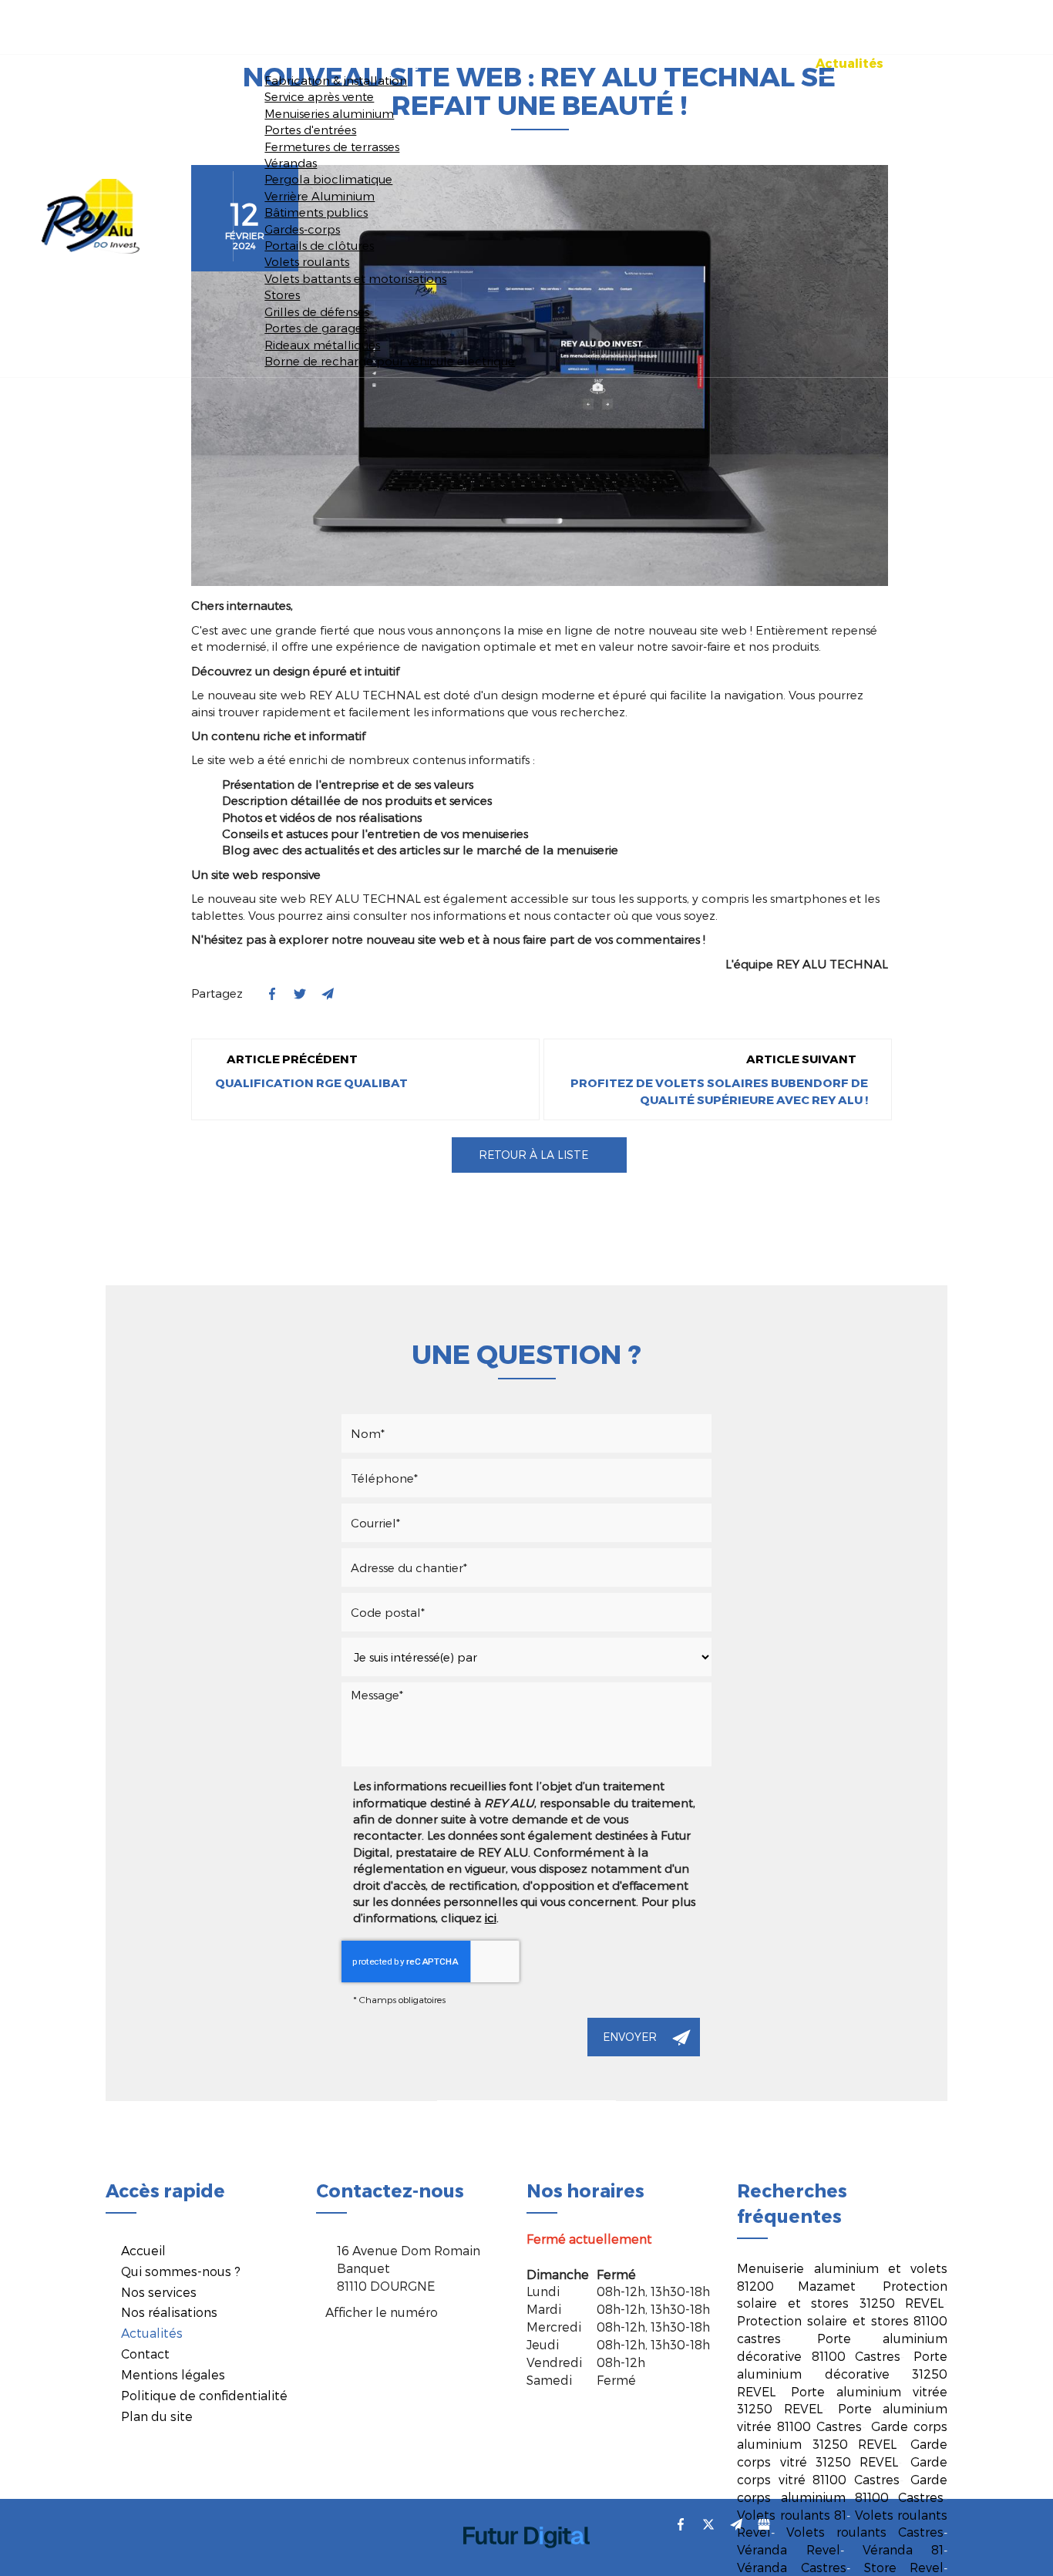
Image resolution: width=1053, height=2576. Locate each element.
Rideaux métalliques (322, 345)
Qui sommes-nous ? (473, 63)
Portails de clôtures (319, 245)
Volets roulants (307, 261)
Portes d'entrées (310, 130)
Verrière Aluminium (320, 196)
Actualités (849, 63)
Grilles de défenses (317, 311)
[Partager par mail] (328, 994)
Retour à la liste (532, 1155)
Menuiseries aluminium (329, 113)
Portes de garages (316, 328)
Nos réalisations (732, 63)
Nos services (609, 63)
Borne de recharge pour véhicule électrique (390, 361)
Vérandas (291, 163)
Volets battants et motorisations (355, 278)
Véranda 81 (903, 2549)
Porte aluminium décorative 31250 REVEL (842, 2374)
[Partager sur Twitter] (708, 2524)
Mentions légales (173, 2374)
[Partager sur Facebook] (681, 2524)
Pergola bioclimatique (328, 179)
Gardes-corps (302, 229)
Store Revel (904, 2567)
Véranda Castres (792, 2567)
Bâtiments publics (316, 212)
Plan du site (157, 2416)
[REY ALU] (91, 214)
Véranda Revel (788, 2549)
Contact (941, 63)
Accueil (353, 63)
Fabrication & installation (336, 80)
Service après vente (319, 96)
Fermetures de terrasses (332, 146)
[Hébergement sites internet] (526, 2564)
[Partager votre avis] (764, 2524)
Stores (282, 295)
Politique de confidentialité (204, 2395)
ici (491, 1918)
